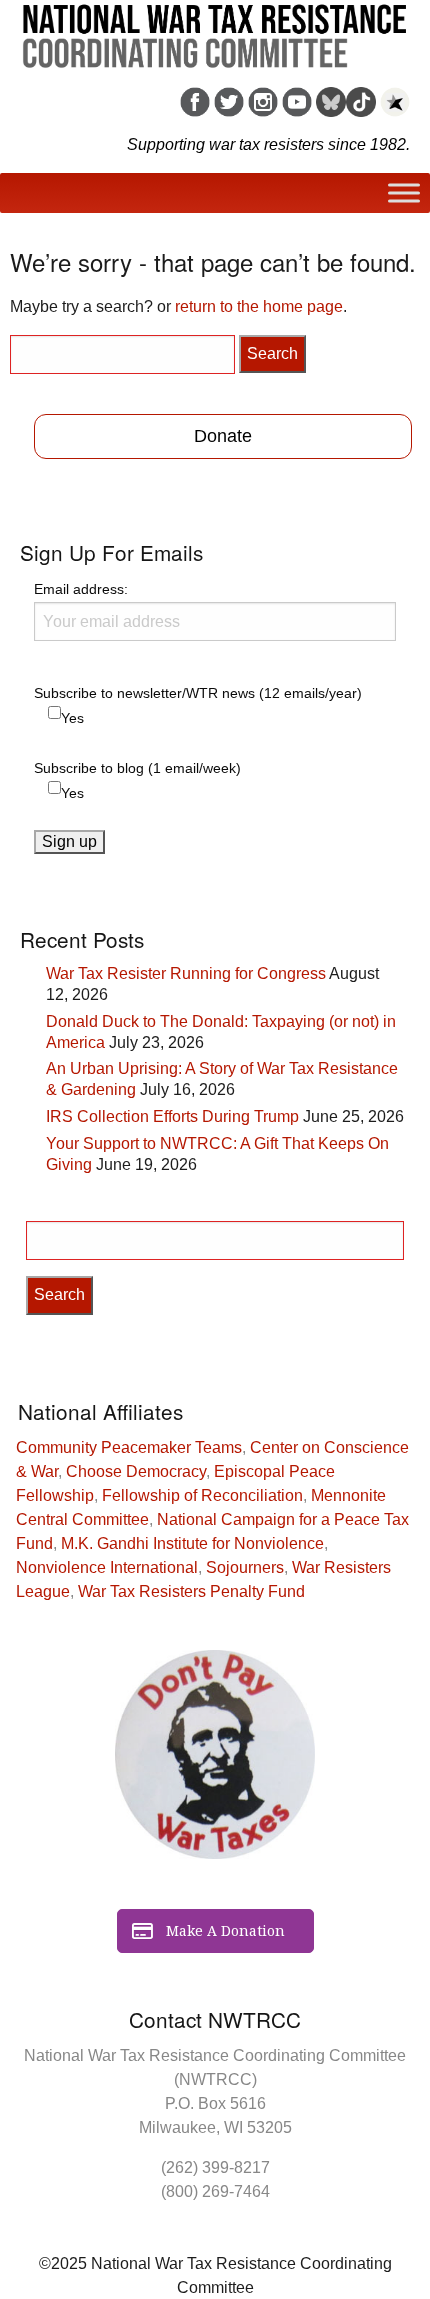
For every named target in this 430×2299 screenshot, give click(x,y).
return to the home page (259, 306)
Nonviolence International (107, 1567)
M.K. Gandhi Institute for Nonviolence (192, 1543)
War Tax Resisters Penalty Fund (191, 1591)
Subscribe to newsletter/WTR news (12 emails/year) (198, 693)
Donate (223, 436)
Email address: (81, 589)
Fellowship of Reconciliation (202, 1495)
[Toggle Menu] (404, 193)
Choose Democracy (136, 1471)
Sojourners (245, 1567)
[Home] (215, 29)
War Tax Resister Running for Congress (186, 973)
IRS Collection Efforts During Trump (172, 1116)
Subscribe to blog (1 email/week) (137, 768)
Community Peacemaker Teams (129, 1447)
